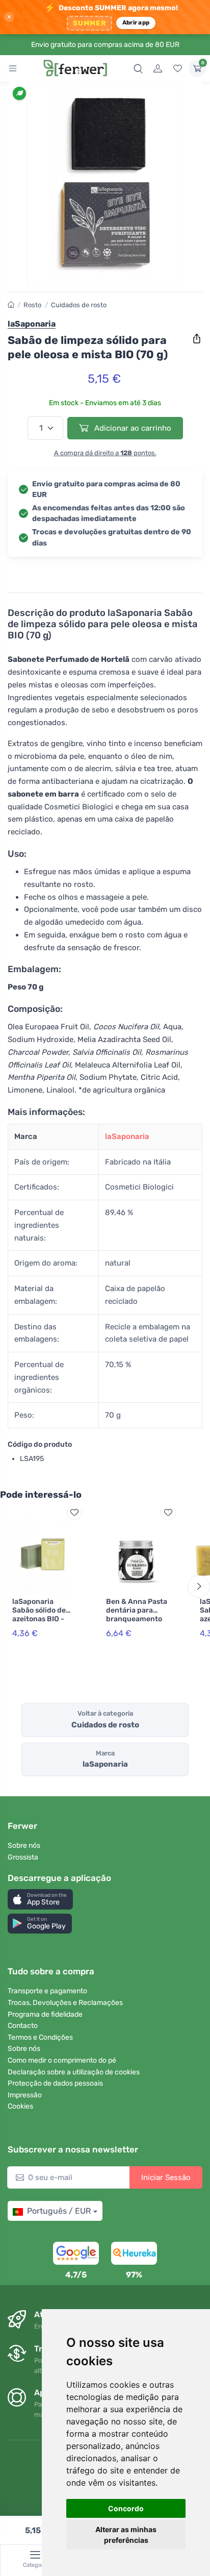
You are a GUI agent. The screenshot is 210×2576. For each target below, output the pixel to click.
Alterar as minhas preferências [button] (126, 2535)
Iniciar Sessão (166, 2177)
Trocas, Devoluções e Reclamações (65, 2003)
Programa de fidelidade (45, 2014)
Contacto (23, 2026)
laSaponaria (127, 1136)
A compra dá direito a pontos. (105, 453)
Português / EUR (59, 2211)
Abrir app (136, 22)
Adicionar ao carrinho (132, 428)
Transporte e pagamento (47, 1991)
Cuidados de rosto (79, 305)
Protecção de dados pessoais (55, 2083)
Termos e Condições (40, 2037)
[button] (40, 1899)
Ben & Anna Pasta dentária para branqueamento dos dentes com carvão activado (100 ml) (137, 1623)
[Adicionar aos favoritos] (74, 1513)
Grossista (23, 1857)
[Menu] (13, 68)
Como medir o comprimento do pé (62, 2060)
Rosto (32, 305)
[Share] (197, 339)
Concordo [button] (126, 2508)
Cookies (20, 2106)
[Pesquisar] (138, 68)
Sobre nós (24, 1846)
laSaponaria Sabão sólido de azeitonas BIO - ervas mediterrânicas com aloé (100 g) (40, 1623)
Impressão (25, 2095)
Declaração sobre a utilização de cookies (74, 2072)
